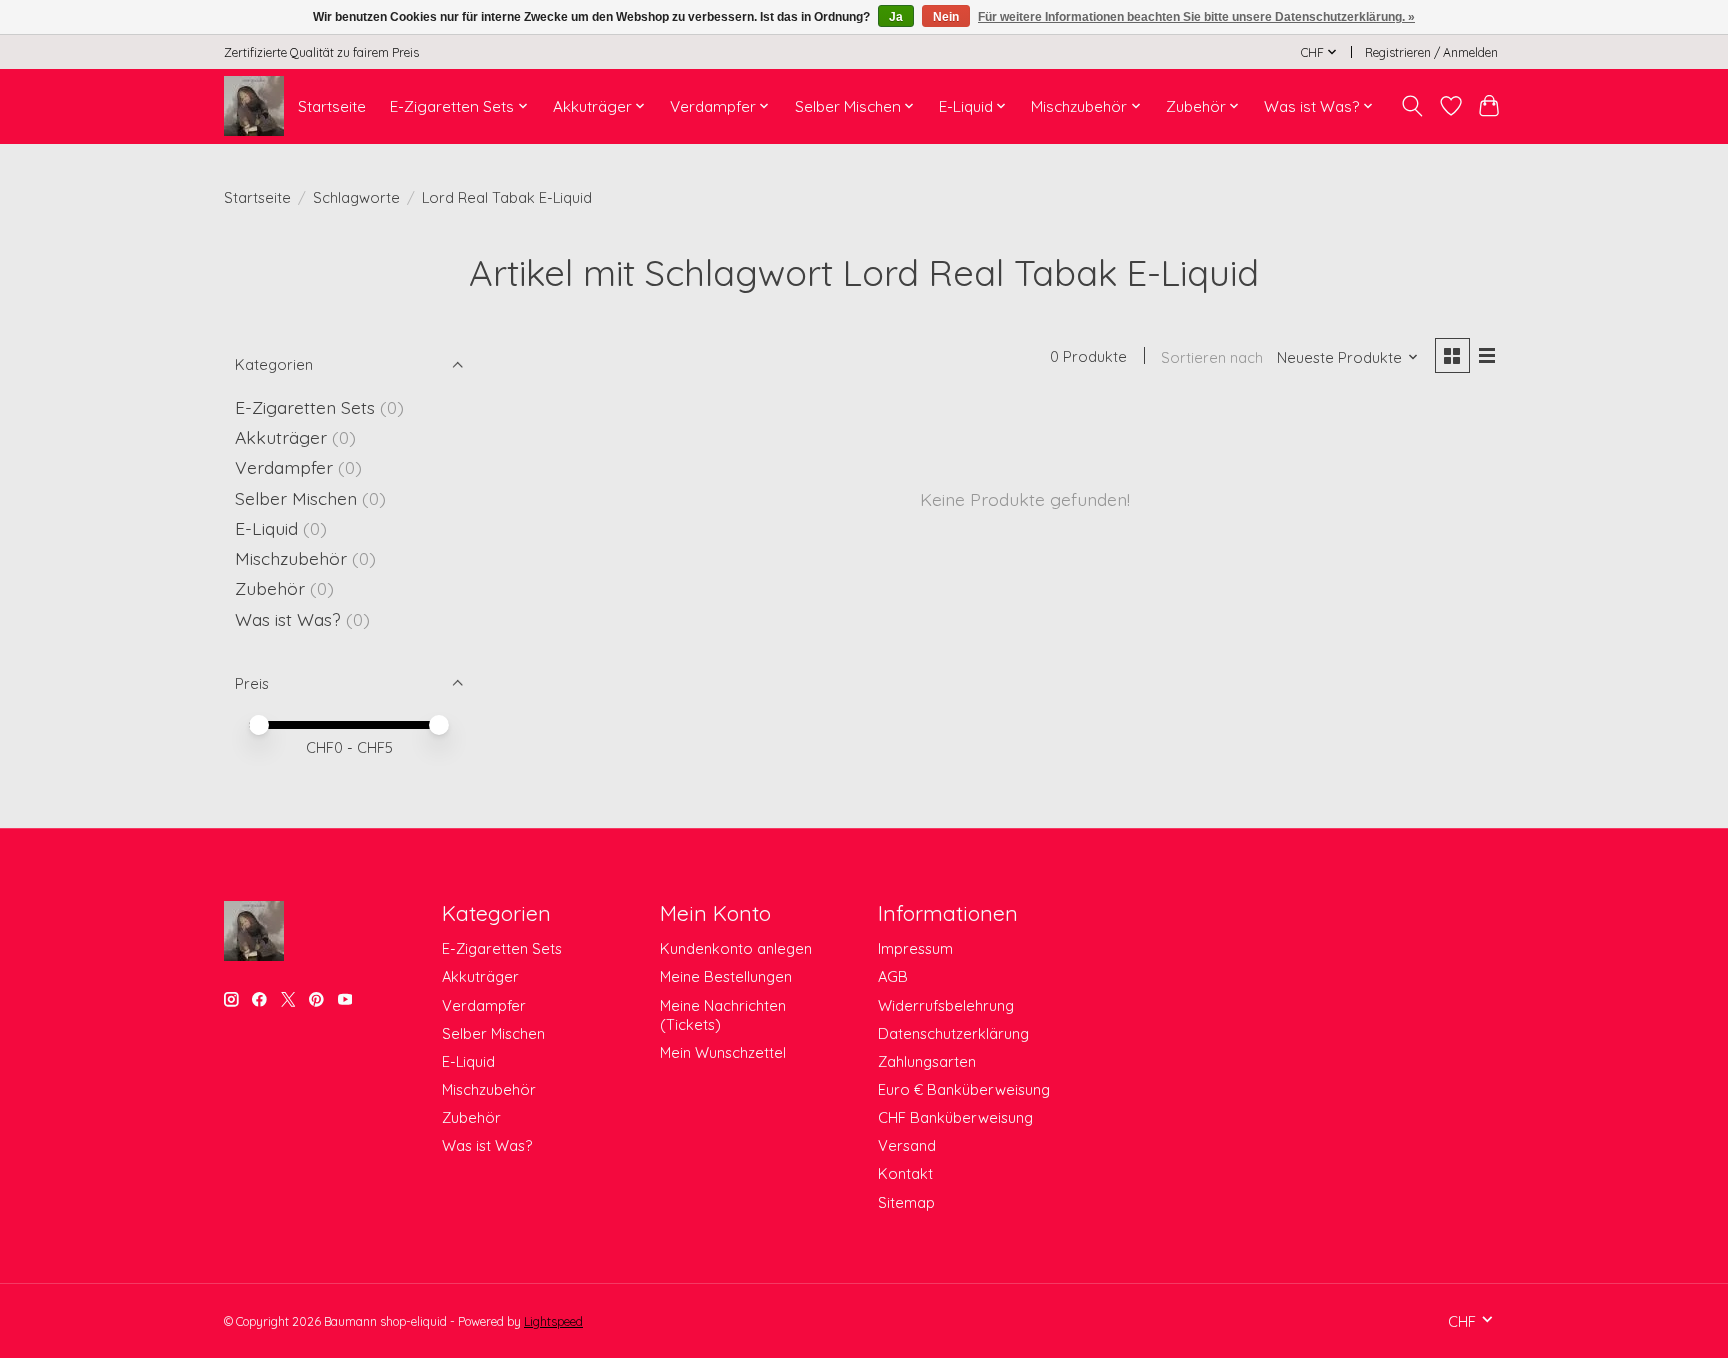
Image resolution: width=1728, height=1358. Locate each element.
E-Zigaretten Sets (305, 407)
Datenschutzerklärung (953, 1033)
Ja (896, 17)
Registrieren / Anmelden (1431, 52)
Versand (907, 1145)
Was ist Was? (288, 619)
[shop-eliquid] (254, 106)
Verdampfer (284, 467)
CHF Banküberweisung (955, 1117)
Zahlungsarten (927, 1061)
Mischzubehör (291, 558)
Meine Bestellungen (726, 976)
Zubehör (270, 588)
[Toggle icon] (1412, 106)
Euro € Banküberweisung (964, 1089)
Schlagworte (356, 197)
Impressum (915, 948)
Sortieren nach (1212, 357)
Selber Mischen (296, 498)
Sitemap (906, 1202)
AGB (893, 976)
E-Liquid (266, 528)
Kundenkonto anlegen (736, 948)
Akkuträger (281, 437)
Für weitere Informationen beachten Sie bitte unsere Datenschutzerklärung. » (1196, 17)
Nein (946, 17)
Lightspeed (553, 1321)
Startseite (332, 106)
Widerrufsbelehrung (946, 1005)
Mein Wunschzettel (723, 1052)
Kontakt (905, 1173)
